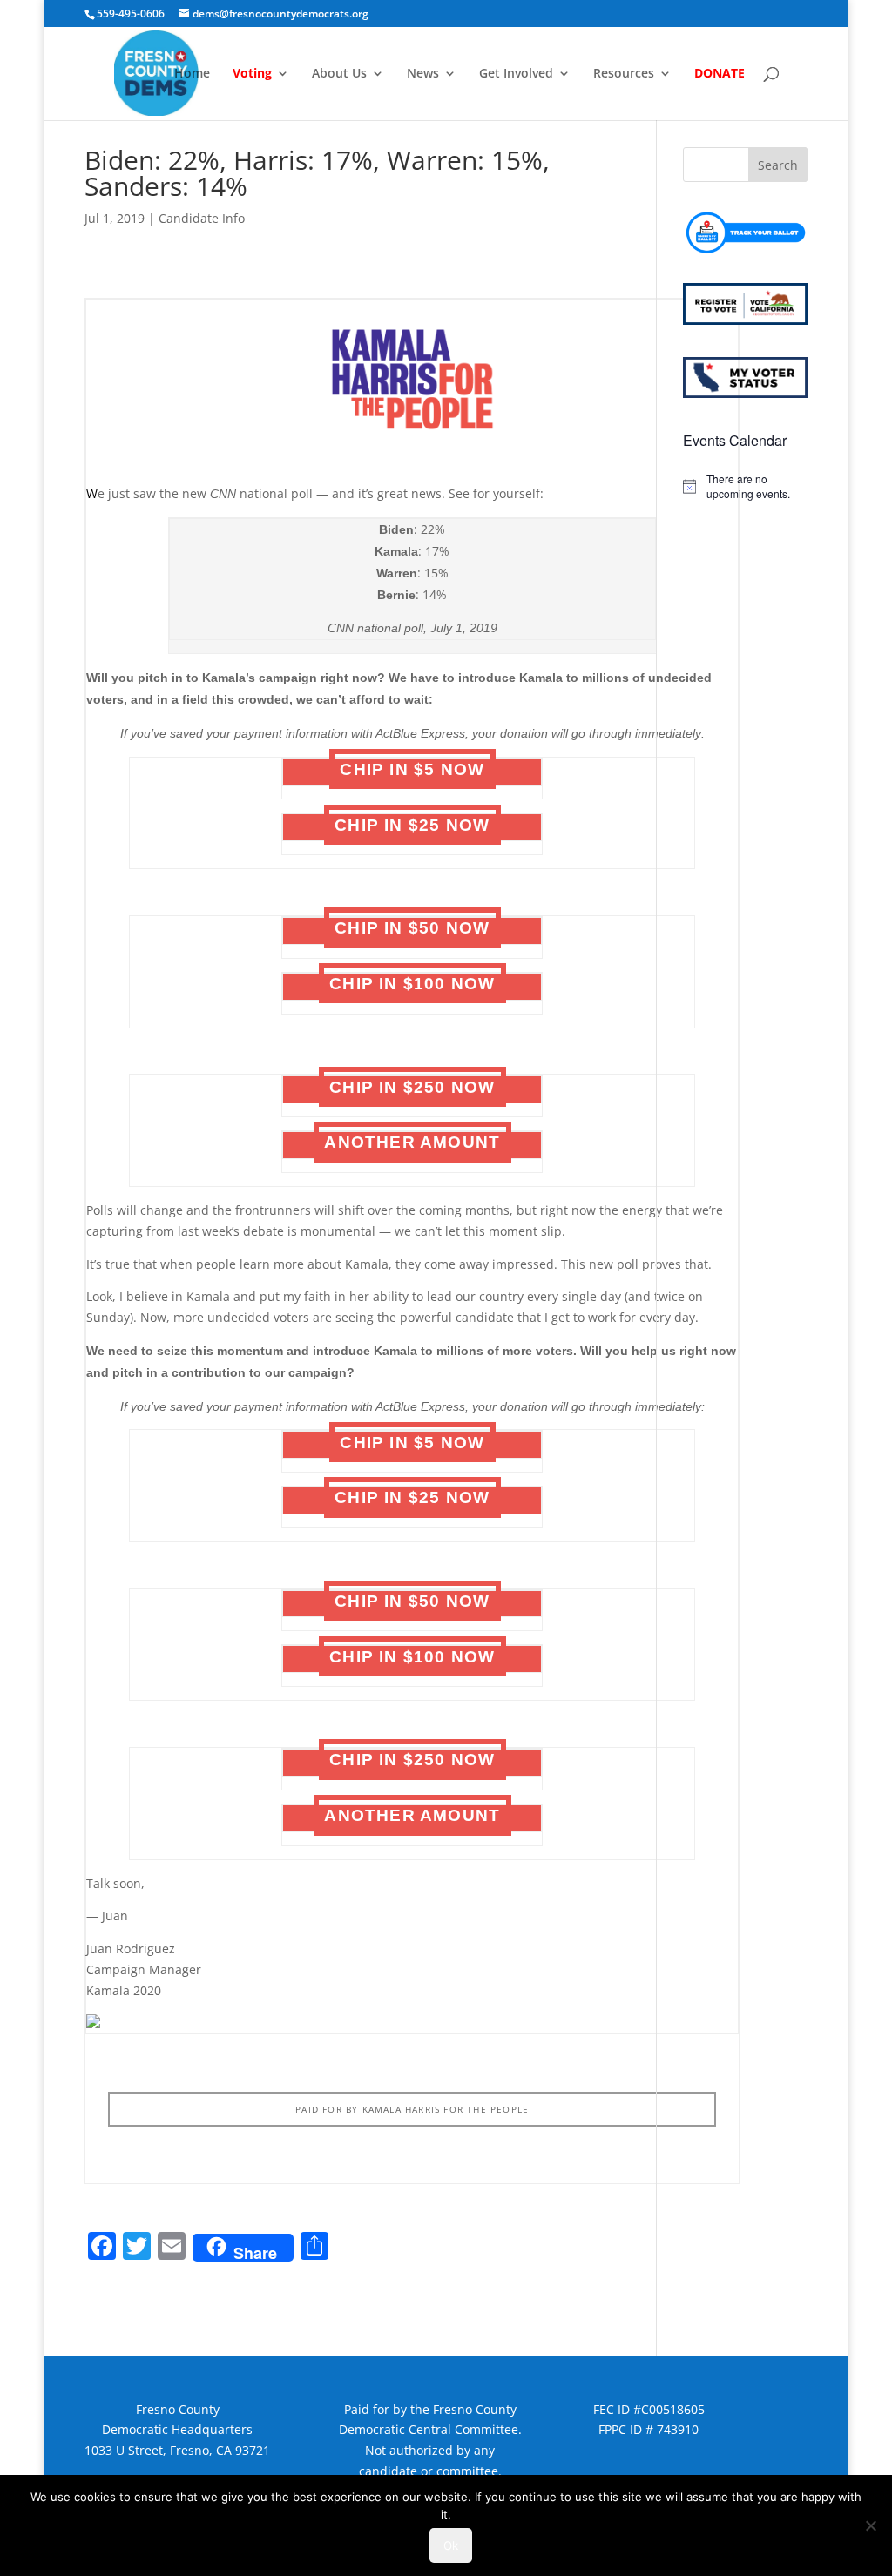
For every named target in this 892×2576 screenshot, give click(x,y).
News (423, 74)
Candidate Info (202, 218)
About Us (339, 74)
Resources (624, 74)
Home (192, 74)
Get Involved (516, 74)
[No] (870, 2525)
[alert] (745, 486)
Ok (451, 2546)
